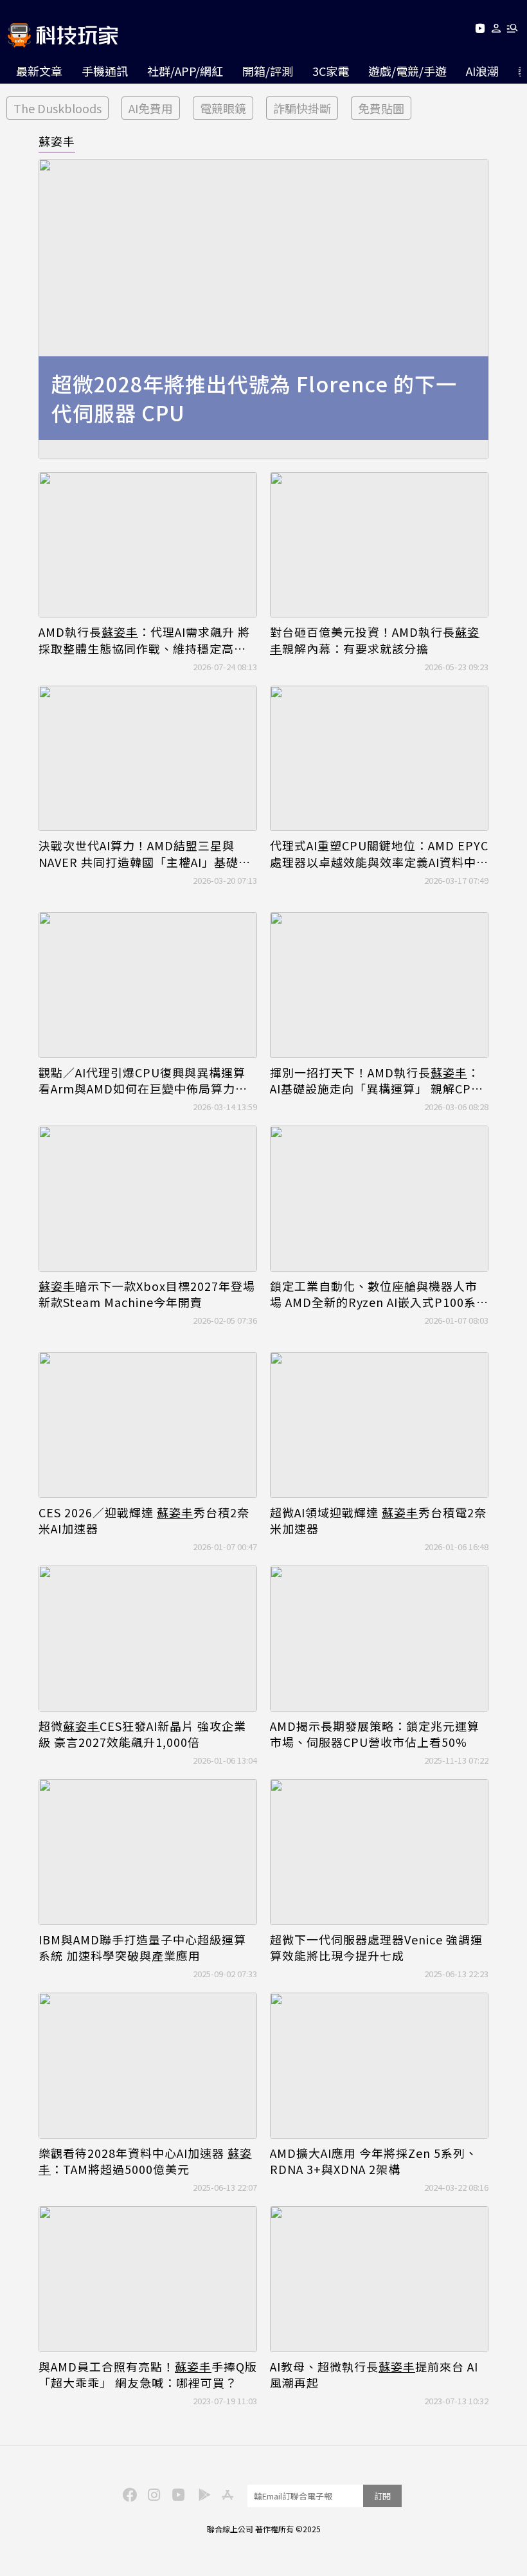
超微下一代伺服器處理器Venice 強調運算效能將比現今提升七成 (376, 1948)
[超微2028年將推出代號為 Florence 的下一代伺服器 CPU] (263, 309)
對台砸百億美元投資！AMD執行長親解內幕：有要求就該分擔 (375, 640)
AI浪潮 (482, 71)
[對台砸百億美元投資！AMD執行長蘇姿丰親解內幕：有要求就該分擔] (379, 545)
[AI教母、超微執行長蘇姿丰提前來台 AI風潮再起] (379, 2279)
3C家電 (331, 71)
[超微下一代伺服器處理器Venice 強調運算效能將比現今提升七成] (379, 1852)
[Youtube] (480, 31)
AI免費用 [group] (151, 108)
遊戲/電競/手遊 (407, 71)
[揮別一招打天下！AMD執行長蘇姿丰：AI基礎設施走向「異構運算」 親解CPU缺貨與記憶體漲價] (379, 985)
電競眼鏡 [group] (223, 108)
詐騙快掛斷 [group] (302, 108)
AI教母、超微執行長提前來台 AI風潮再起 (374, 2375)
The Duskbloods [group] (58, 108)
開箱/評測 (268, 71)
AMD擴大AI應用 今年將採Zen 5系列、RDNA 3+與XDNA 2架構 (374, 2161)
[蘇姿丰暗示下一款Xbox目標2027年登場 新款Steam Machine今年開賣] (148, 1199)
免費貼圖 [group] (381, 108)
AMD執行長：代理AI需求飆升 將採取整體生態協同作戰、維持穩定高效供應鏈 (144, 640)
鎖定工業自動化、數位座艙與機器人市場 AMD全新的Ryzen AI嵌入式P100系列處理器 (379, 1294)
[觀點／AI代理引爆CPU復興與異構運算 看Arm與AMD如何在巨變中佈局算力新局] (148, 985)
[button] (496, 31)
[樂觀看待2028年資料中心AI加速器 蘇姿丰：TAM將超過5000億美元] (148, 2066)
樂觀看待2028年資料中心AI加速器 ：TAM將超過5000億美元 (145, 2161)
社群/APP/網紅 (185, 71)
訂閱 (382, 2496)
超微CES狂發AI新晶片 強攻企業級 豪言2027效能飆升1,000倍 (142, 1734)
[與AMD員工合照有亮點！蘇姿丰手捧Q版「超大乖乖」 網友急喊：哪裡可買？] (148, 2279)
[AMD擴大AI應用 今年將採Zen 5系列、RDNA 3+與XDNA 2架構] (379, 2066)
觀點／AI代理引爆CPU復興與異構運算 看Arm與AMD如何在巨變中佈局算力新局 (143, 1081)
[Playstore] (201, 2494)
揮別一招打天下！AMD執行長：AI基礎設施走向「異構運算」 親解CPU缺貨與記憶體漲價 (375, 1081)
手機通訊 (105, 71)
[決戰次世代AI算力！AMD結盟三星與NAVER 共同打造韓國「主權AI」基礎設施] (148, 759)
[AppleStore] (226, 2494)
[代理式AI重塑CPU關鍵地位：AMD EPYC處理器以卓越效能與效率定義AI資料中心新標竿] (379, 759)
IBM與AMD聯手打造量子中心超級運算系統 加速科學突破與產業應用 (142, 1948)
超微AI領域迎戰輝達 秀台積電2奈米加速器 (378, 1521)
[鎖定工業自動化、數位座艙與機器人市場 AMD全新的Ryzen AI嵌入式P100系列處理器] (379, 1199)
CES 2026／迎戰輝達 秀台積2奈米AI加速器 (144, 1521)
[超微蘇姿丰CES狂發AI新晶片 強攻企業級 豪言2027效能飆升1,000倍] (148, 1639)
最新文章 (39, 71)
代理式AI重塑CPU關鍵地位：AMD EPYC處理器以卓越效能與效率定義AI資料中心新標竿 (379, 854)
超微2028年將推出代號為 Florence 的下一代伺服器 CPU (254, 398)
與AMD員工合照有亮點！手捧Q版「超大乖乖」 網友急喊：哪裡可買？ (148, 2375)
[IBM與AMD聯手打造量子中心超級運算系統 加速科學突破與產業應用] (148, 1852)
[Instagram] (152, 2494)
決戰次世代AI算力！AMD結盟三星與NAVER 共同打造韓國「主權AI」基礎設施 (145, 854)
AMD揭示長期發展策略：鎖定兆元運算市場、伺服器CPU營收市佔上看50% (375, 1734)
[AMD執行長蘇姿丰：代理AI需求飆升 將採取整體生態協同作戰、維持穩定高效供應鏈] (148, 545)
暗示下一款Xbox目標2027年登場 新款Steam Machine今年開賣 (147, 1294)
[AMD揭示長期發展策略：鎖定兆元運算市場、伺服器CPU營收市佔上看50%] (379, 1639)
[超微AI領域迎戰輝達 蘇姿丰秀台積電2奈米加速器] (379, 1425)
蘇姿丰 (57, 141)
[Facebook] (128, 2494)
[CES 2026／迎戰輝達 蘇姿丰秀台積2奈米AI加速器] (148, 1425)
